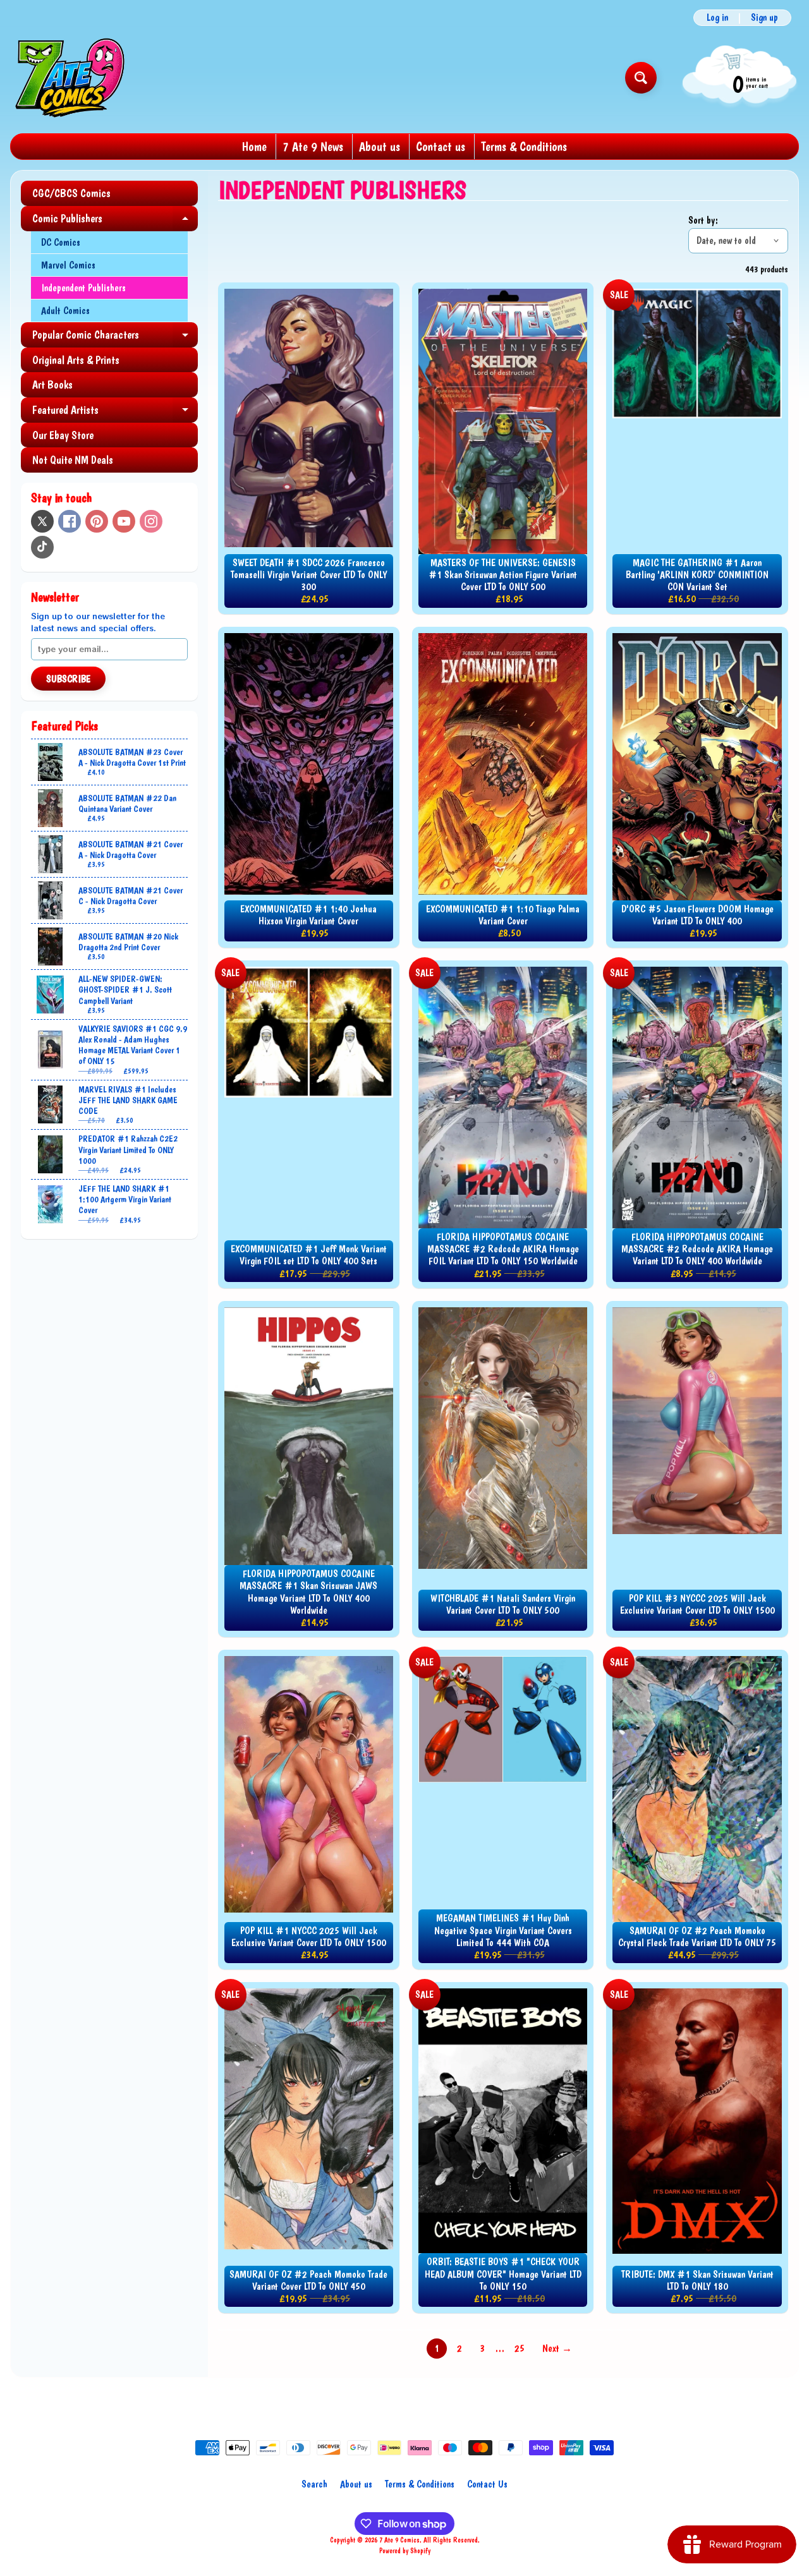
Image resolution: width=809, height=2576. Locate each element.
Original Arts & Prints (76, 360)
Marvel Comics (68, 265)
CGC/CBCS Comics (71, 193)
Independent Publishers (83, 288)
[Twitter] (42, 521)
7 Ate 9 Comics (399, 2540)
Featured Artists (115, 413)
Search (314, 2484)
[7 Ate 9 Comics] (69, 77)
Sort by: (703, 220)
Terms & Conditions (524, 147)
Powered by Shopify (405, 2551)
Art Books (52, 384)
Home (254, 147)
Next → (557, 2348)
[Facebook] (70, 521)
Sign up (764, 18)
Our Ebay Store (63, 435)
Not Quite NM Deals (73, 460)
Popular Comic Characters (115, 338)
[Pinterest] (97, 521)
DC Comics (61, 242)
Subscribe (68, 679)
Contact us (441, 147)
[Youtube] (124, 521)
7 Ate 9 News (313, 147)
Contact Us (487, 2484)
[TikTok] (42, 547)
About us (380, 147)
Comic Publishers (115, 221)
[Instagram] (151, 521)
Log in (717, 18)
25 (520, 2348)
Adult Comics (65, 311)
